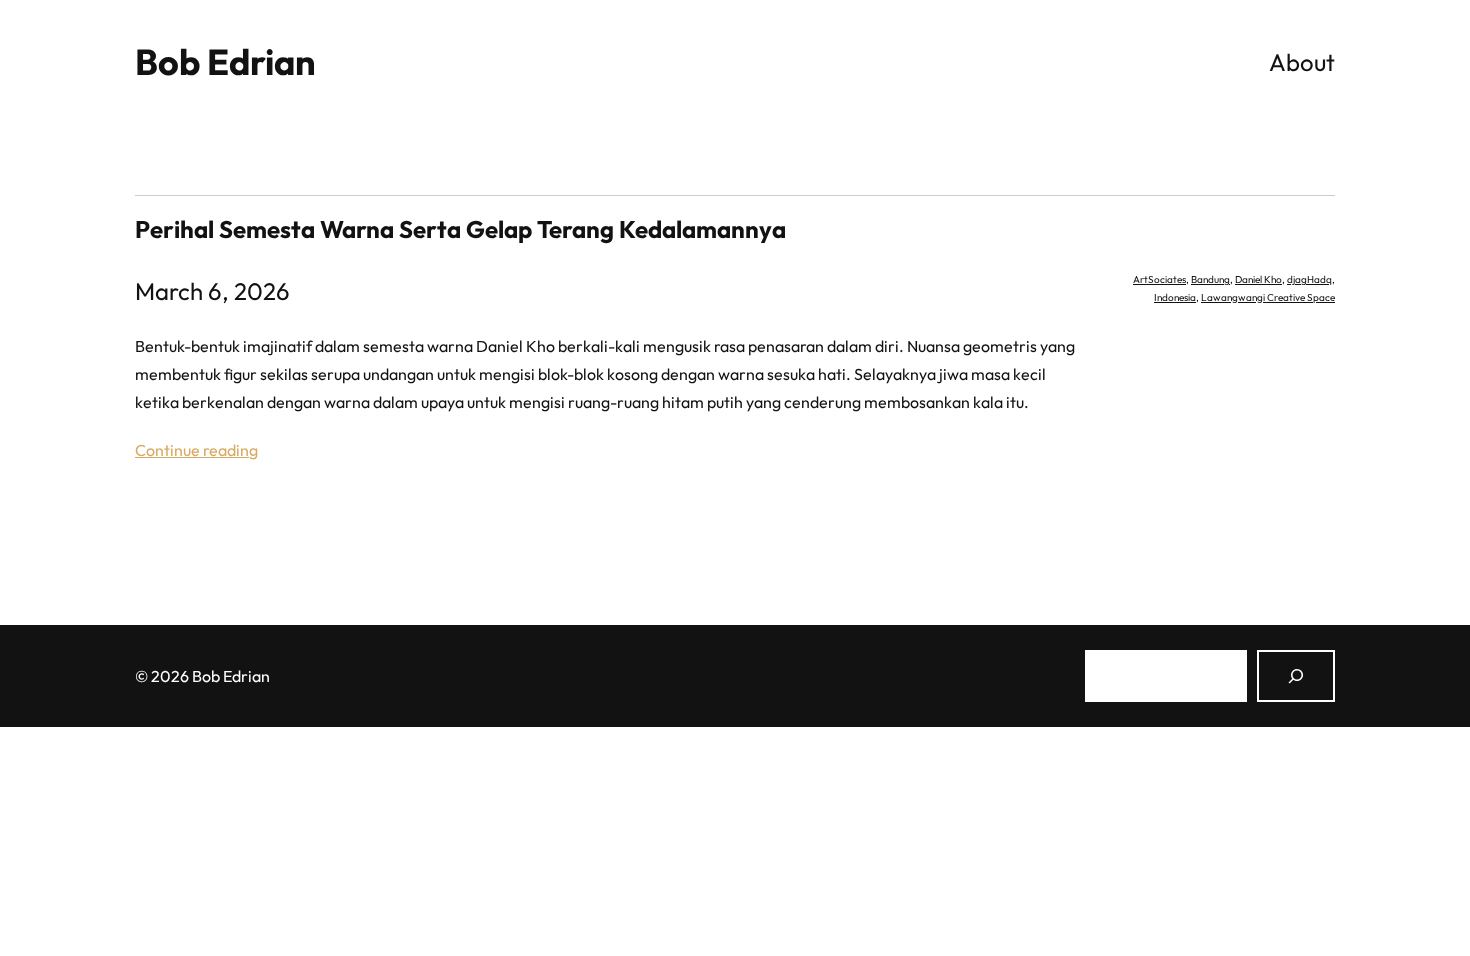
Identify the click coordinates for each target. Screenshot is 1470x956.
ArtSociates (1159, 279)
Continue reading (196, 450)
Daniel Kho (1258, 279)
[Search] (1296, 676)
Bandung (1210, 279)
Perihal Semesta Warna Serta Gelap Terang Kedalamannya (460, 229)
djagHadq (1309, 279)
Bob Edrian (225, 61)
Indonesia (1175, 297)
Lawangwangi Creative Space (1268, 297)
